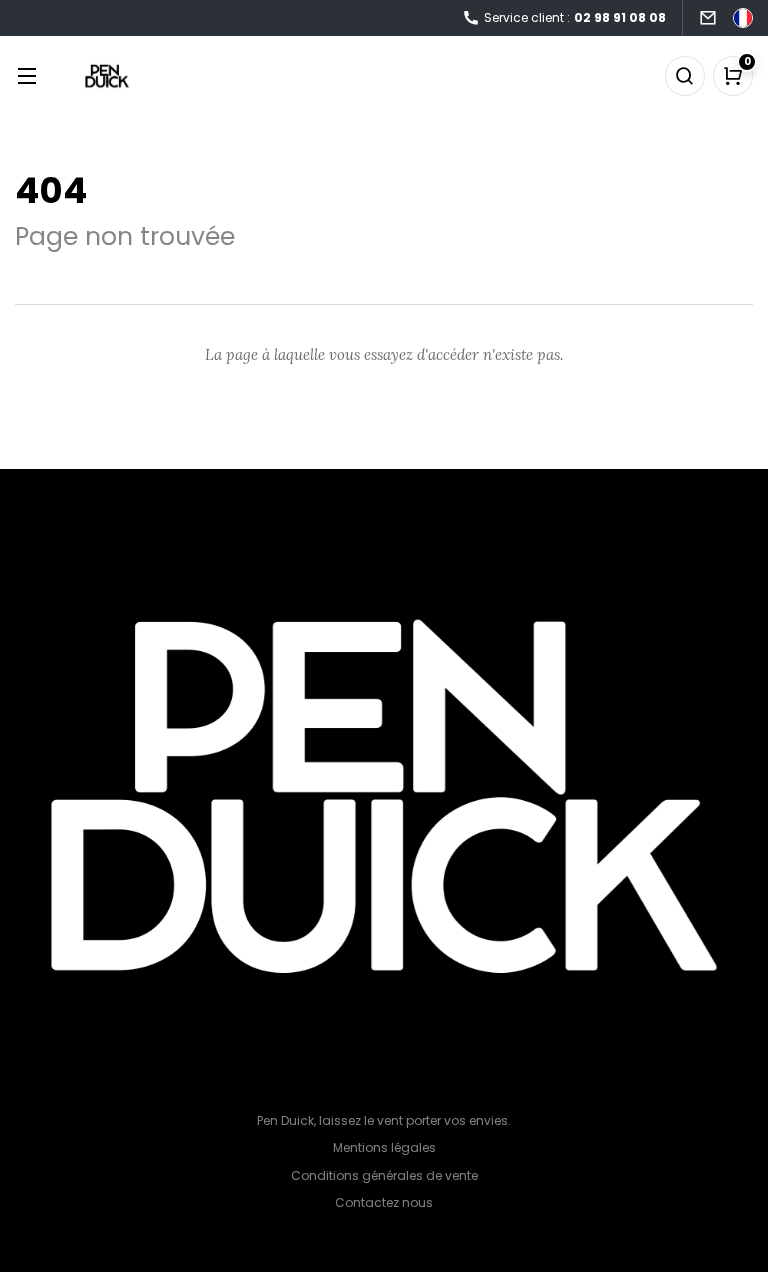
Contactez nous (384, 1202)
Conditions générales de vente (384, 1175)
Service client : (575, 17)
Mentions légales (384, 1147)
